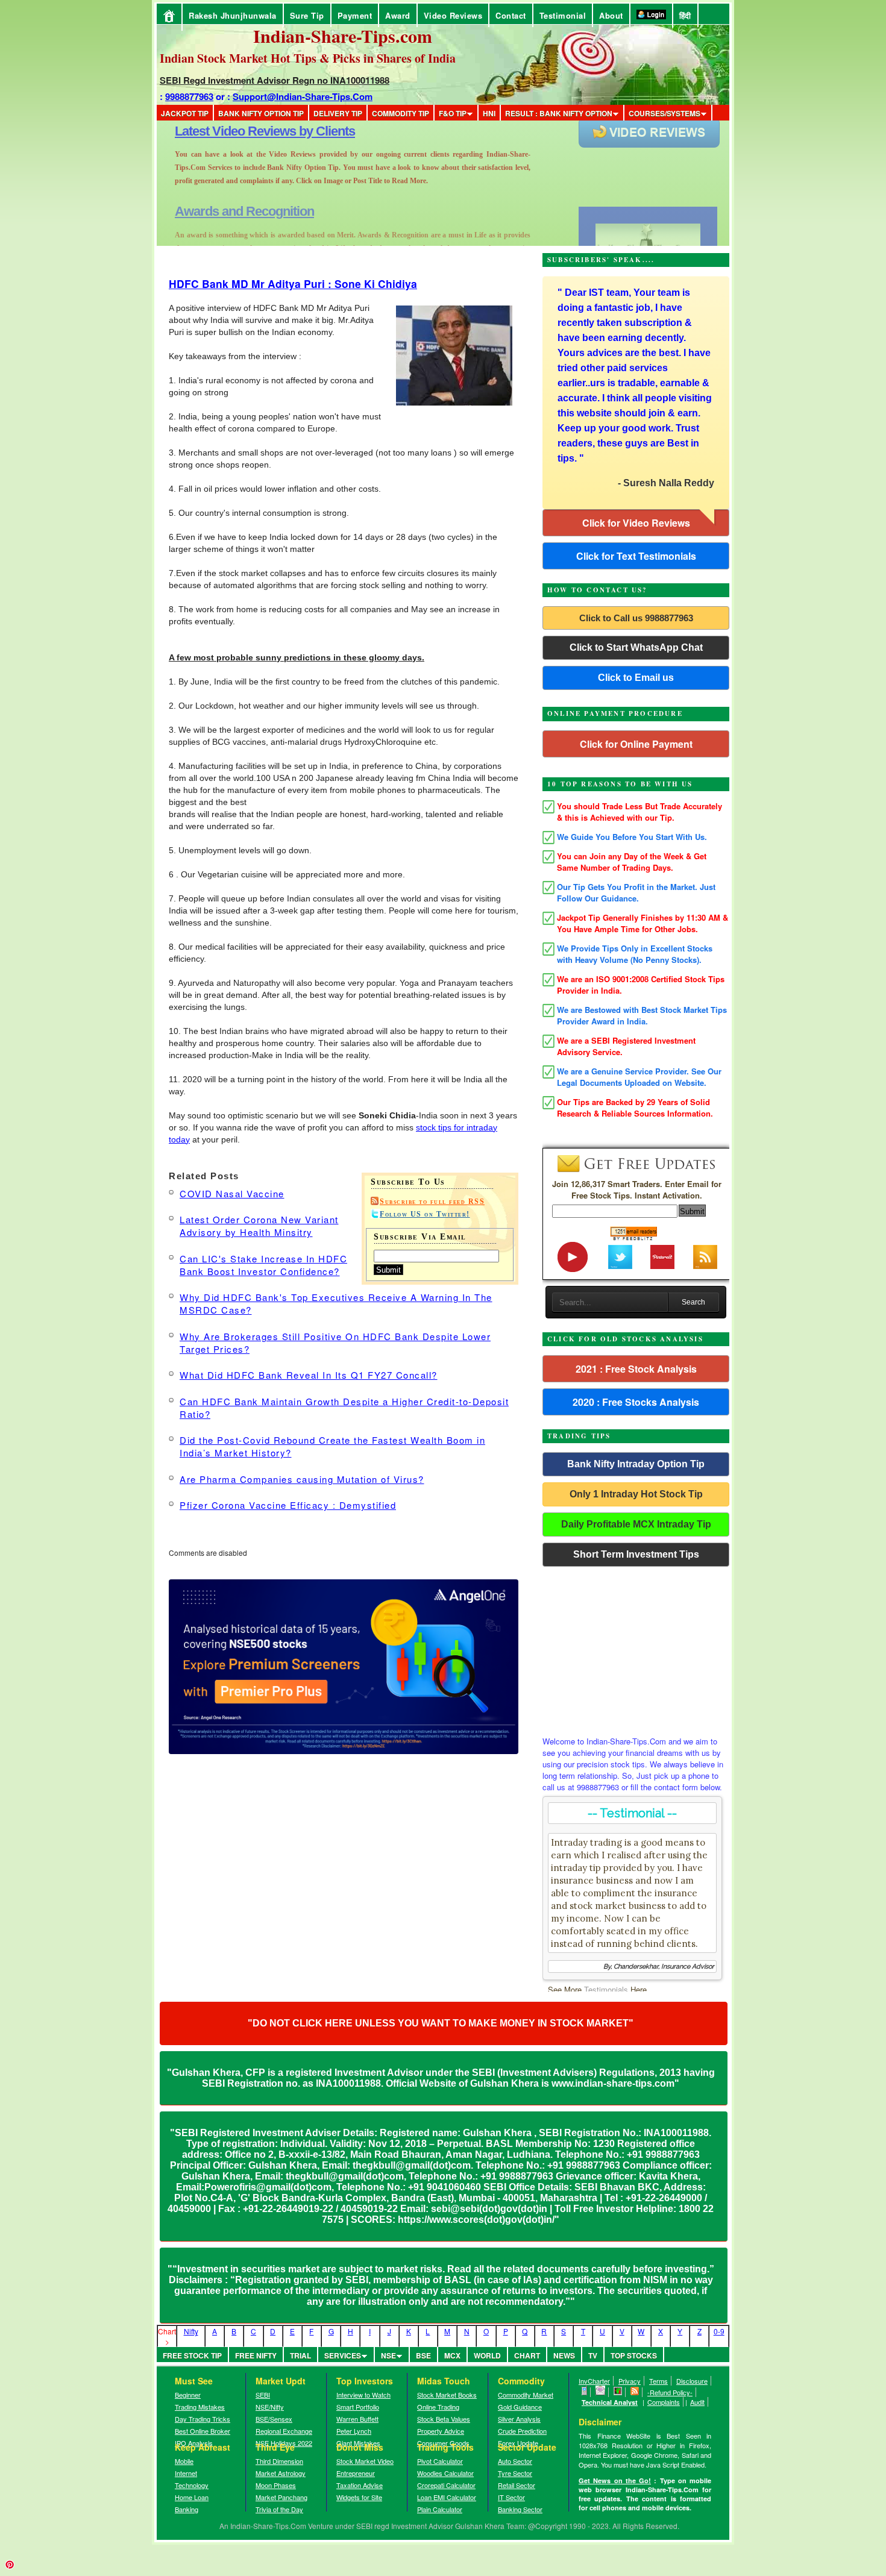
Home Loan (192, 2497)
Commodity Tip (401, 113)
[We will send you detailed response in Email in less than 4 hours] (601, 2392)
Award (398, 15)
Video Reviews (453, 15)
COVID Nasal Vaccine (232, 1193)
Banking (187, 2509)
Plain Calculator (440, 2509)
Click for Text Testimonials (636, 556)
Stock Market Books (447, 2395)
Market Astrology (281, 2473)
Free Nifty (256, 2355)
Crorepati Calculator (446, 2485)
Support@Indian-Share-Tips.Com (303, 96)
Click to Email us (636, 678)
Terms (658, 2381)
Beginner (188, 2395)
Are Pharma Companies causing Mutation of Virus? (302, 1479)
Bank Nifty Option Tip (261, 113)
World (487, 2355)
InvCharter (594, 2381)
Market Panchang (281, 2497)
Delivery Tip (338, 113)
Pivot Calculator (440, 2461)
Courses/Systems (664, 113)
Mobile (184, 2461)
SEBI (263, 2395)
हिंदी (685, 15)
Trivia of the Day (279, 2509)
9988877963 (189, 96)
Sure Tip (307, 15)
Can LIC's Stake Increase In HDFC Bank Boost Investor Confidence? (263, 1265)
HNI (489, 113)
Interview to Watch (363, 2395)
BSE (423, 2355)
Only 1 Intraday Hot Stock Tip (636, 1494)
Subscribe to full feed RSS (432, 1202)
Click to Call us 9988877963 (636, 618)
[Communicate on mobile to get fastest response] (585, 2392)
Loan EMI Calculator (447, 2497)
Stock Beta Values (444, 2419)
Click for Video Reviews (636, 523)
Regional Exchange (284, 2431)
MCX (452, 2355)
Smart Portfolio (358, 2407)
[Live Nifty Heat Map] (618, 2392)
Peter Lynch (354, 2431)
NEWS (564, 2355)
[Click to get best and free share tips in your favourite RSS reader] (635, 2392)
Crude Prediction (522, 2431)
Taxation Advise (360, 2485)
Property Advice (441, 2431)
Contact (511, 15)
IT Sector (511, 2497)
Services (343, 2355)
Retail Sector (517, 2485)
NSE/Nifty (270, 2407)
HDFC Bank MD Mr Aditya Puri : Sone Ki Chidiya (293, 284)
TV (593, 2355)
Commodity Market (526, 2395)
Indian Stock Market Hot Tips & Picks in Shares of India (308, 58)
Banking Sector (520, 2509)
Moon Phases (276, 2485)
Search (693, 1302)
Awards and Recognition (244, 131)
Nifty (191, 2331)
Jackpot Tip (185, 113)
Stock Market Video (365, 2461)
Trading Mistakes (200, 2407)
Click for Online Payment (636, 744)
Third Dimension (279, 2461)
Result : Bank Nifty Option (559, 113)
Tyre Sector (515, 2473)
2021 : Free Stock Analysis (636, 1369)
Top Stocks (634, 2355)
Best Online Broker (203, 2431)
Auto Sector (515, 2461)
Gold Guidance (520, 2407)
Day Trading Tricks (203, 2419)
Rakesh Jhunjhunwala (233, 15)
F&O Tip (453, 113)
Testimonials (606, 1989)
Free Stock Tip (192, 2355)
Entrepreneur (356, 2473)
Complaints (664, 2402)
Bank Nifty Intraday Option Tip (636, 1464)
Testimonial (563, 15)
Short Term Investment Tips (636, 1554)
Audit (697, 2402)
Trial (300, 2355)
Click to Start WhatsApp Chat (636, 647)
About (611, 15)
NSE (388, 2355)
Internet (186, 2473)
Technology (192, 2485)
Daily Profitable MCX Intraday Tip (636, 1524)
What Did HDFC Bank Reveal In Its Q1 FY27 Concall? (309, 1375)
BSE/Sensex (274, 2419)
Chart (527, 2355)
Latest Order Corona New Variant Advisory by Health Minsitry (259, 1226)
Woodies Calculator (445, 2473)
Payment (355, 15)
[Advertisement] (636, 1648)
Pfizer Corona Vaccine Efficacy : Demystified (288, 1505)
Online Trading (438, 2407)
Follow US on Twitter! (425, 1214)
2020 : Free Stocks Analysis (636, 1402)
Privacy (630, 2381)
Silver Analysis (519, 2419)
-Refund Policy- (670, 2392)
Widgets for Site (359, 2497)
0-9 (719, 2331)
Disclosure (692, 2381)
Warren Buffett (357, 2419)
